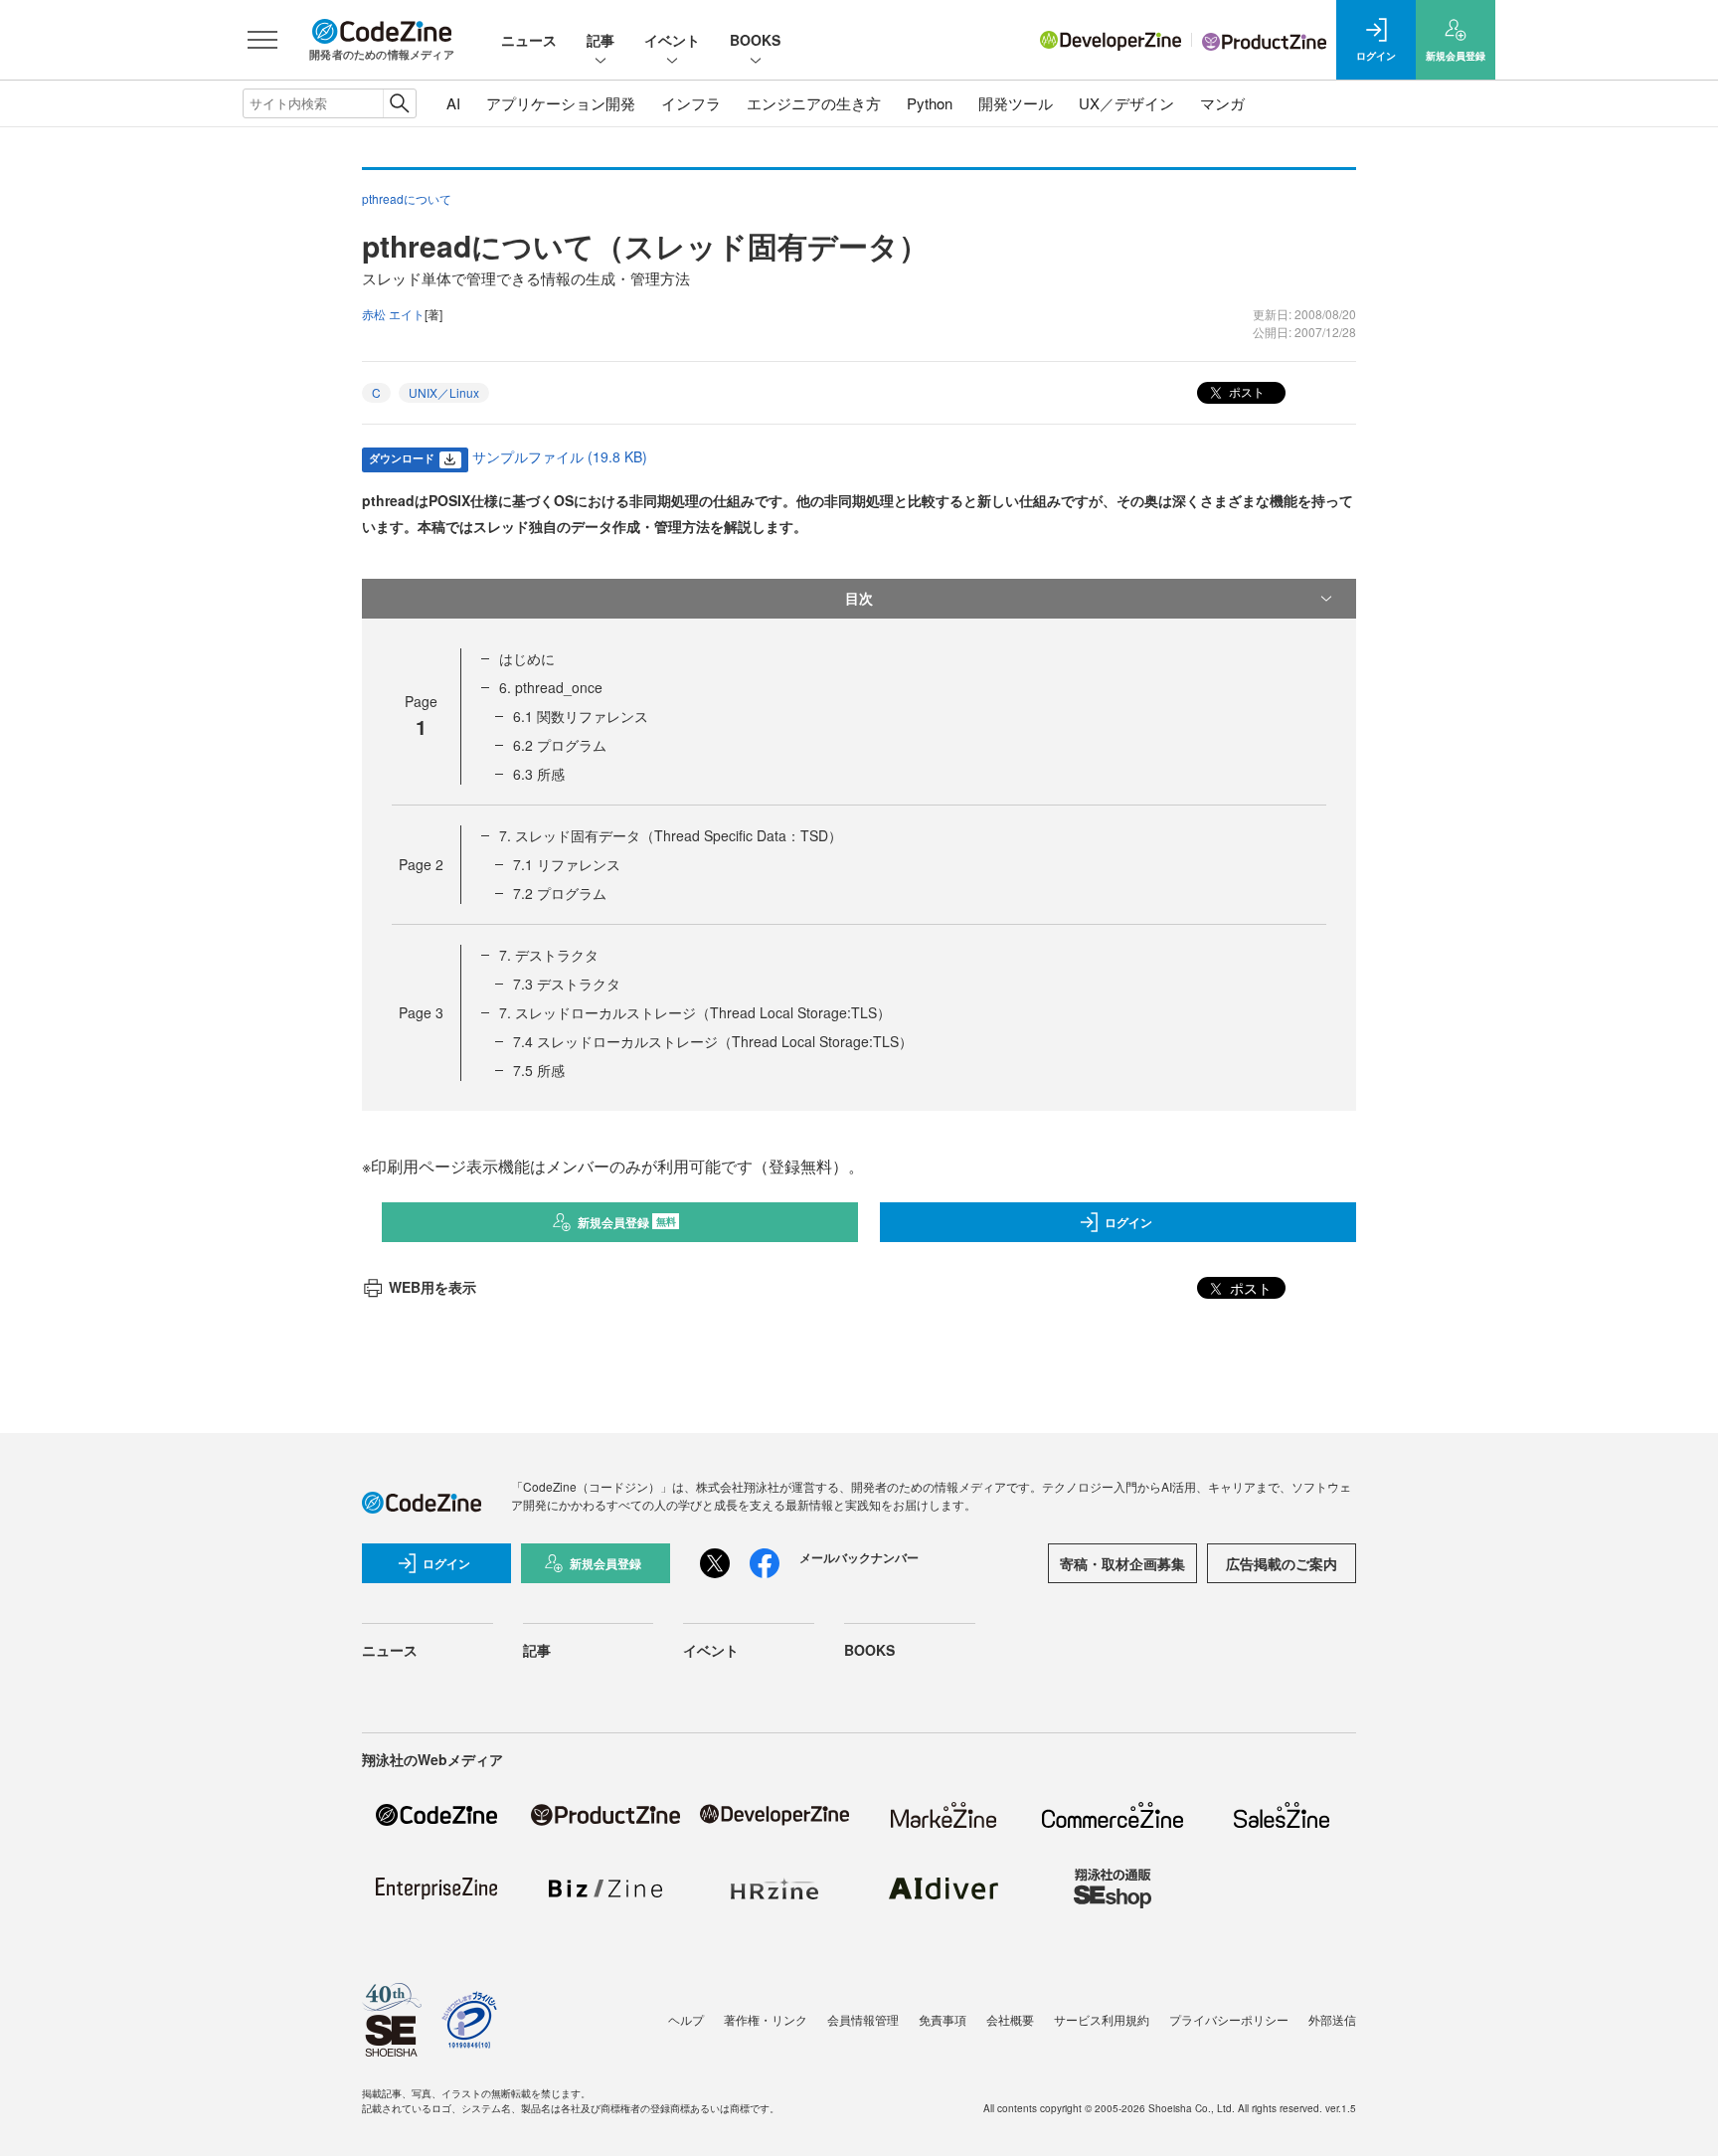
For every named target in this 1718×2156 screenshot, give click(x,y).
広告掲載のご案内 (1282, 1563)
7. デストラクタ (549, 955)
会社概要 (1010, 2019)
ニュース (529, 40)
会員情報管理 (863, 2019)
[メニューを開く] (262, 40)
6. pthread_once (551, 687)
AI (453, 103)
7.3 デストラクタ (567, 984)
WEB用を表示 (432, 1287)
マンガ (1222, 103)
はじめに (527, 658)
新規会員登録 (627, 1222)
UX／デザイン (1126, 103)
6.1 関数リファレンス (581, 716)
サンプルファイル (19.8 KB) (560, 456)
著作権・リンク (766, 2019)
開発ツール (1016, 103)
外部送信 (1332, 2019)
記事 (601, 40)
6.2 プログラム (560, 745)
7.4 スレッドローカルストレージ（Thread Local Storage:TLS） (713, 1041)
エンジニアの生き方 (814, 103)
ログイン (1128, 1222)
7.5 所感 (539, 1070)
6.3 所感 (539, 774)
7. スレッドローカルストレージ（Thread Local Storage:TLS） (695, 1012)
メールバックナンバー (859, 1557)
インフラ (691, 103)
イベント (672, 40)
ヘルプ (686, 2019)
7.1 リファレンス (567, 864)
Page (421, 864)
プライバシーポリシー (1229, 2019)
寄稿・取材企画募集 (1122, 1563)
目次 (859, 598)
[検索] (399, 103)
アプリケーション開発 (561, 103)
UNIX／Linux (444, 392)
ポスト (1245, 391)
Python (930, 103)
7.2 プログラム (560, 893)
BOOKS (755, 40)
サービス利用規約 (1102, 2019)
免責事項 (943, 2019)
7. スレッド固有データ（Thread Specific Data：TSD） (671, 835)
